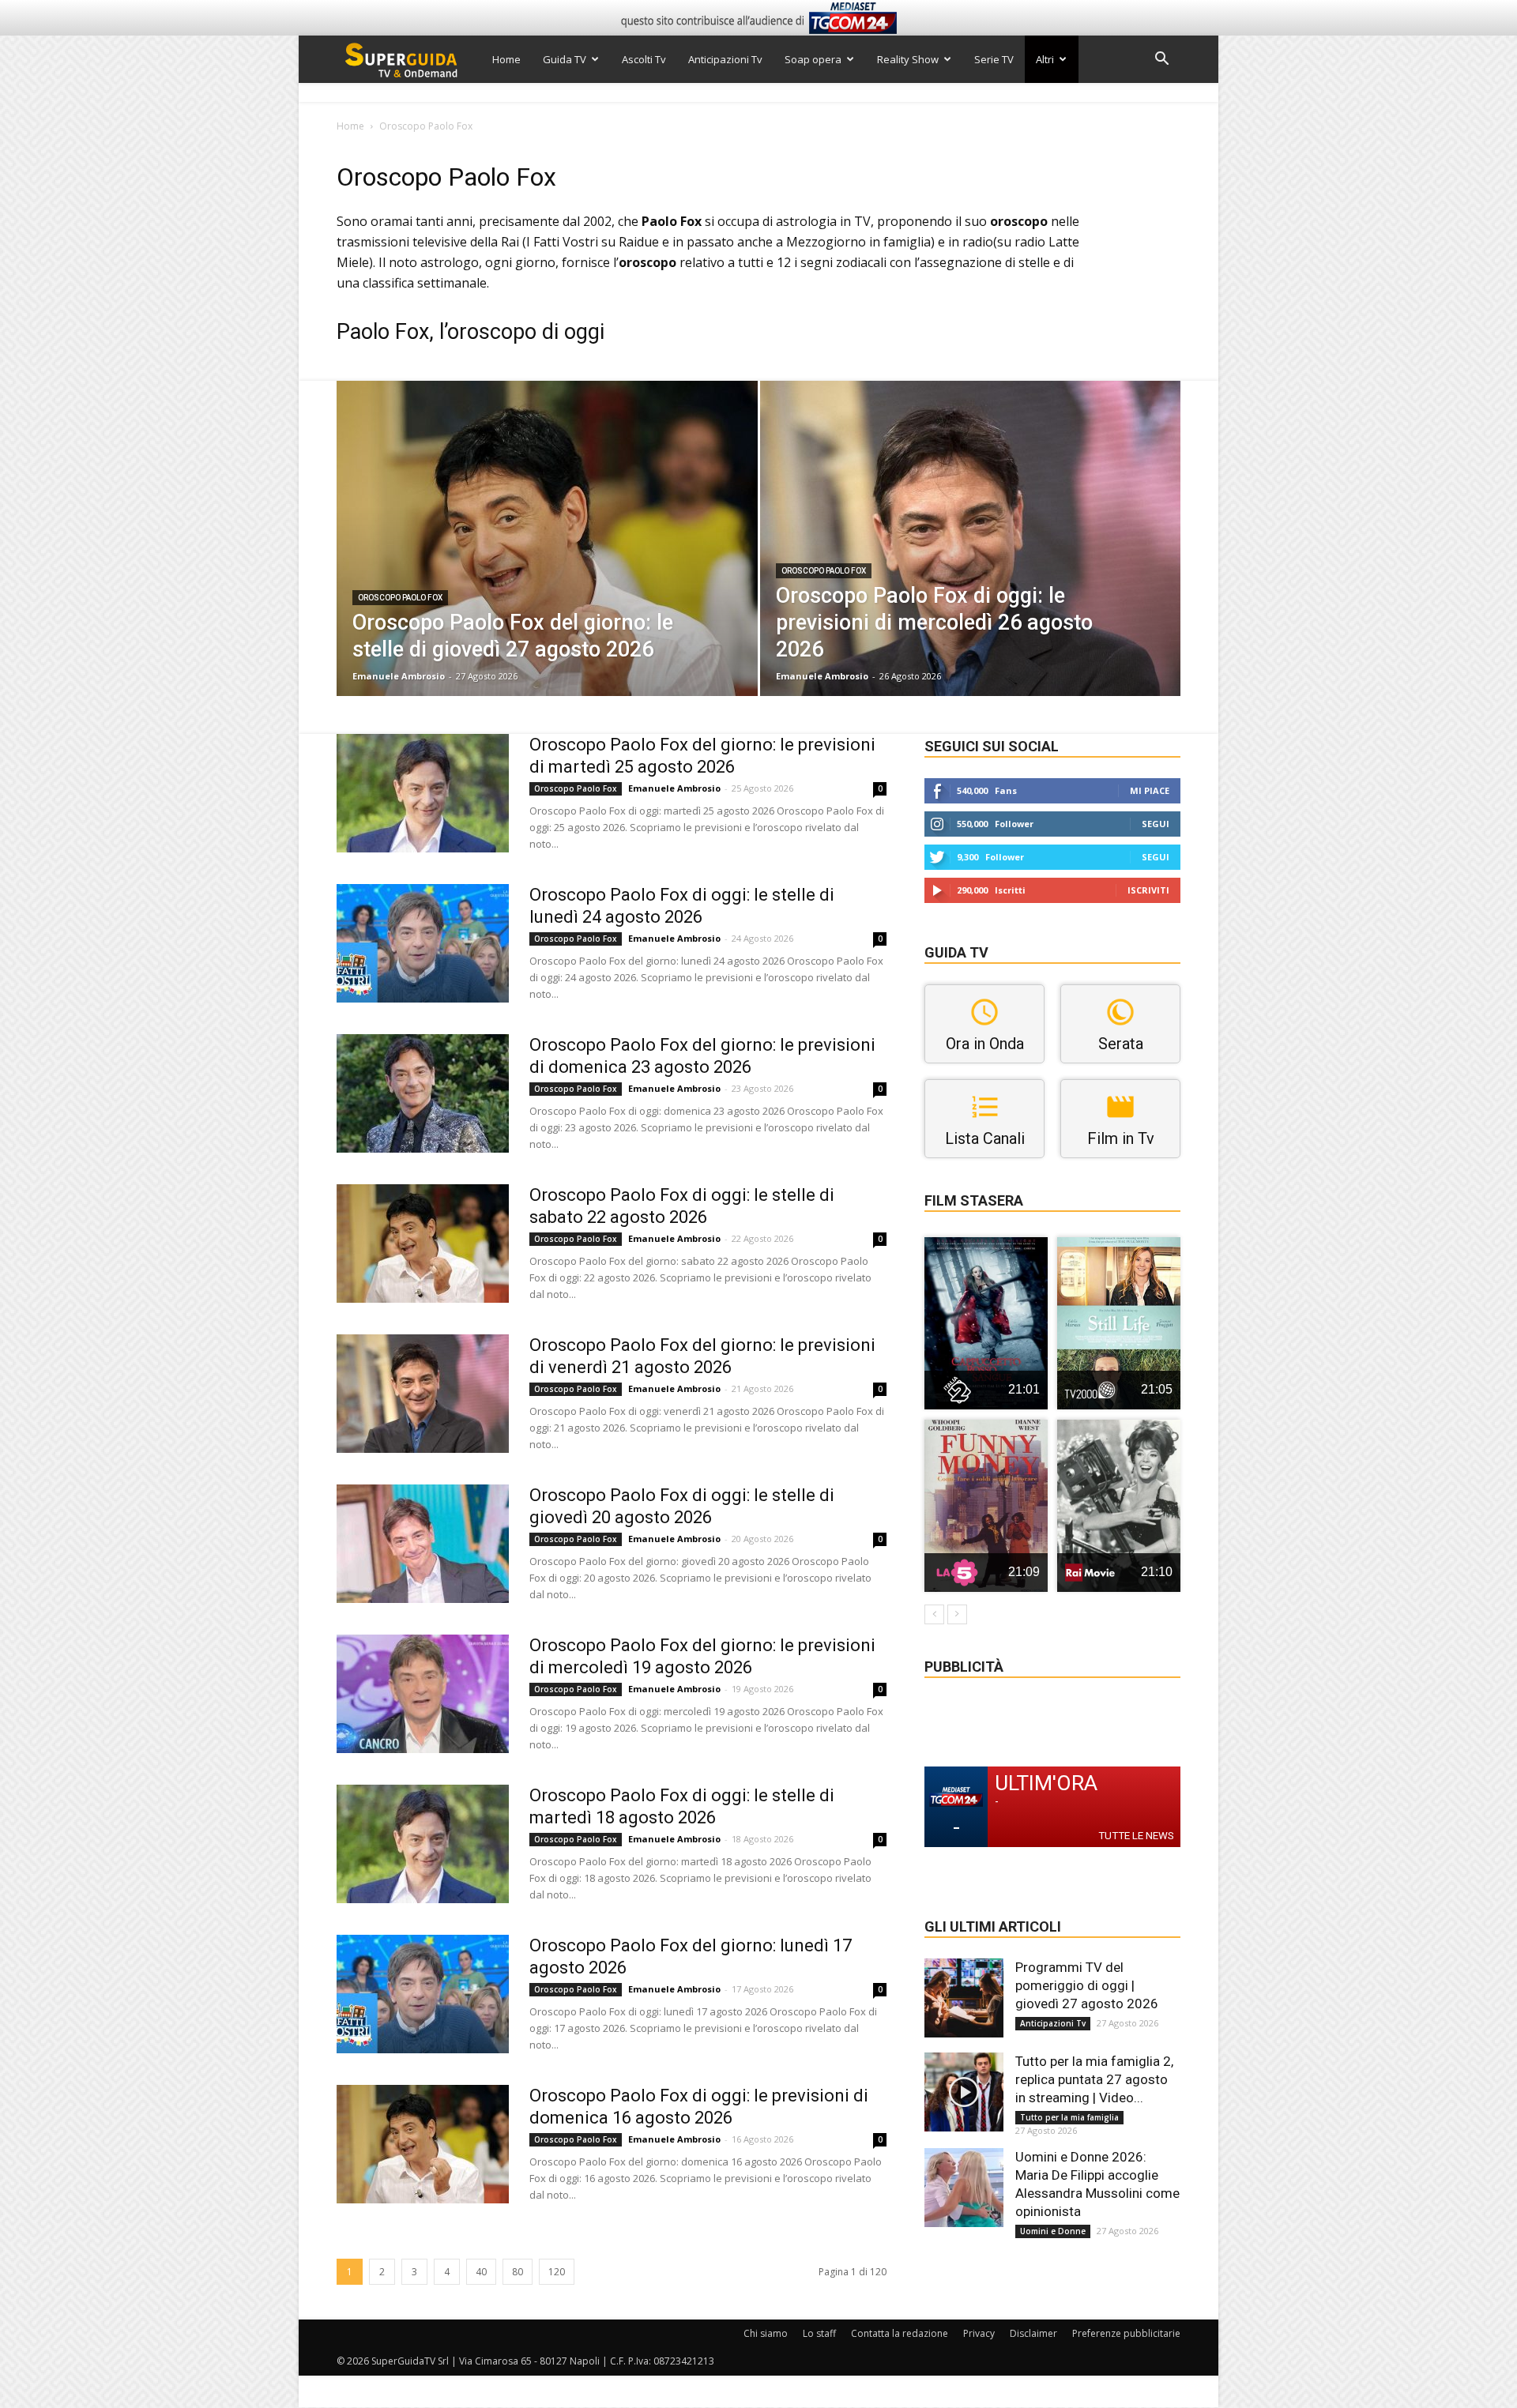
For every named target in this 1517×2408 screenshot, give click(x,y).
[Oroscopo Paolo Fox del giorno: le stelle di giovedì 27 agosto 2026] (547, 563)
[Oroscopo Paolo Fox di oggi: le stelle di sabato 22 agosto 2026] (423, 1244)
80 (518, 2272)
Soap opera (813, 59)
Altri (1045, 59)
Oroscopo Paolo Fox (400, 598)
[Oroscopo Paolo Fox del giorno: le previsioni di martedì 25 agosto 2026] (423, 793)
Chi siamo (766, 2333)
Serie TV (994, 59)
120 (557, 2272)
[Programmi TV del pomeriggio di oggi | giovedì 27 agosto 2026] (964, 1998)
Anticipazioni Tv (725, 59)
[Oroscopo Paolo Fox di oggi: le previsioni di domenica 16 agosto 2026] (423, 2144)
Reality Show (908, 59)
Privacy (979, 2333)
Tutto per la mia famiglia (1069, 2117)
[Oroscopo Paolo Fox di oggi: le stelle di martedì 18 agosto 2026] (423, 1844)
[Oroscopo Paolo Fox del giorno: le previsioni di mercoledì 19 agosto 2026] (423, 1694)
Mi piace (1150, 790)
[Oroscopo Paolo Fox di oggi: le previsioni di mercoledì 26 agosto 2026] (971, 563)
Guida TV (565, 59)
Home (506, 59)
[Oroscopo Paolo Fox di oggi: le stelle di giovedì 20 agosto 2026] (423, 1544)
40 (481, 2272)
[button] (1161, 60)
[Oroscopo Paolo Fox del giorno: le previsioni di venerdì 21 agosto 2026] (423, 1394)
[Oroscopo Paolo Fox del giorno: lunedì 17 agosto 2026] (423, 1994)
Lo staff (819, 2333)
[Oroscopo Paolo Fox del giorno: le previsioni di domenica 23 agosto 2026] (423, 1093)
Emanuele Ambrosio (399, 676)
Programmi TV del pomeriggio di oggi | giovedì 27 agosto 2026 (1087, 1985)
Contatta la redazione (900, 2333)
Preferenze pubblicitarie (1126, 2333)
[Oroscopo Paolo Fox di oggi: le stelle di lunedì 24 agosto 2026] (423, 943)
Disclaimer (1033, 2333)
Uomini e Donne (1053, 2231)
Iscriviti (1148, 890)
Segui (1156, 824)
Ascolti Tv (644, 59)
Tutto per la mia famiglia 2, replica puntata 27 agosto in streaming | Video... (1094, 2079)
